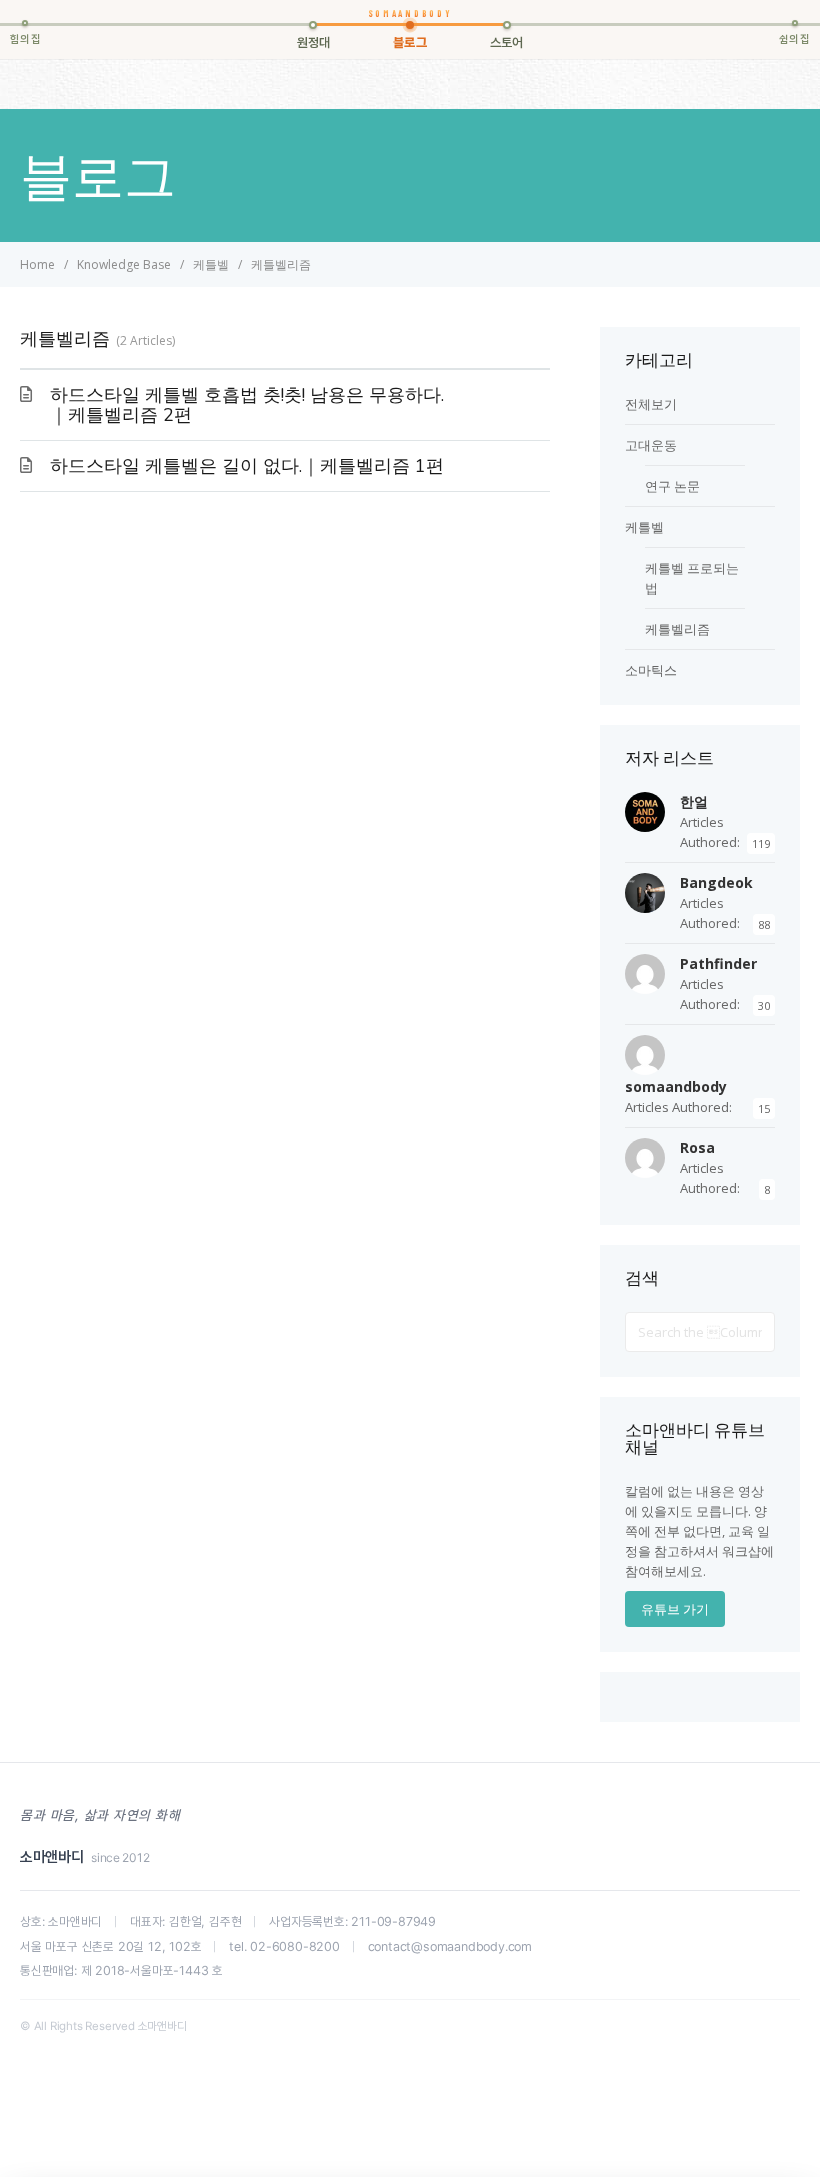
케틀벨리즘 (677, 629)
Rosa (697, 1147)
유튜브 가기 (675, 1609)
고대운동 (651, 445)
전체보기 (651, 404)
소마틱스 (651, 670)
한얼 (694, 801)
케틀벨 (644, 527)
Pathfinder (718, 963)
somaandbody (676, 1086)
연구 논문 (672, 486)
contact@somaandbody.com (450, 1946)
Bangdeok (716, 882)
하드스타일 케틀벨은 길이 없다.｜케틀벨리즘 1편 (247, 466)
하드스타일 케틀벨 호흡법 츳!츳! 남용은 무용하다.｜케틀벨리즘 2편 (247, 405)
